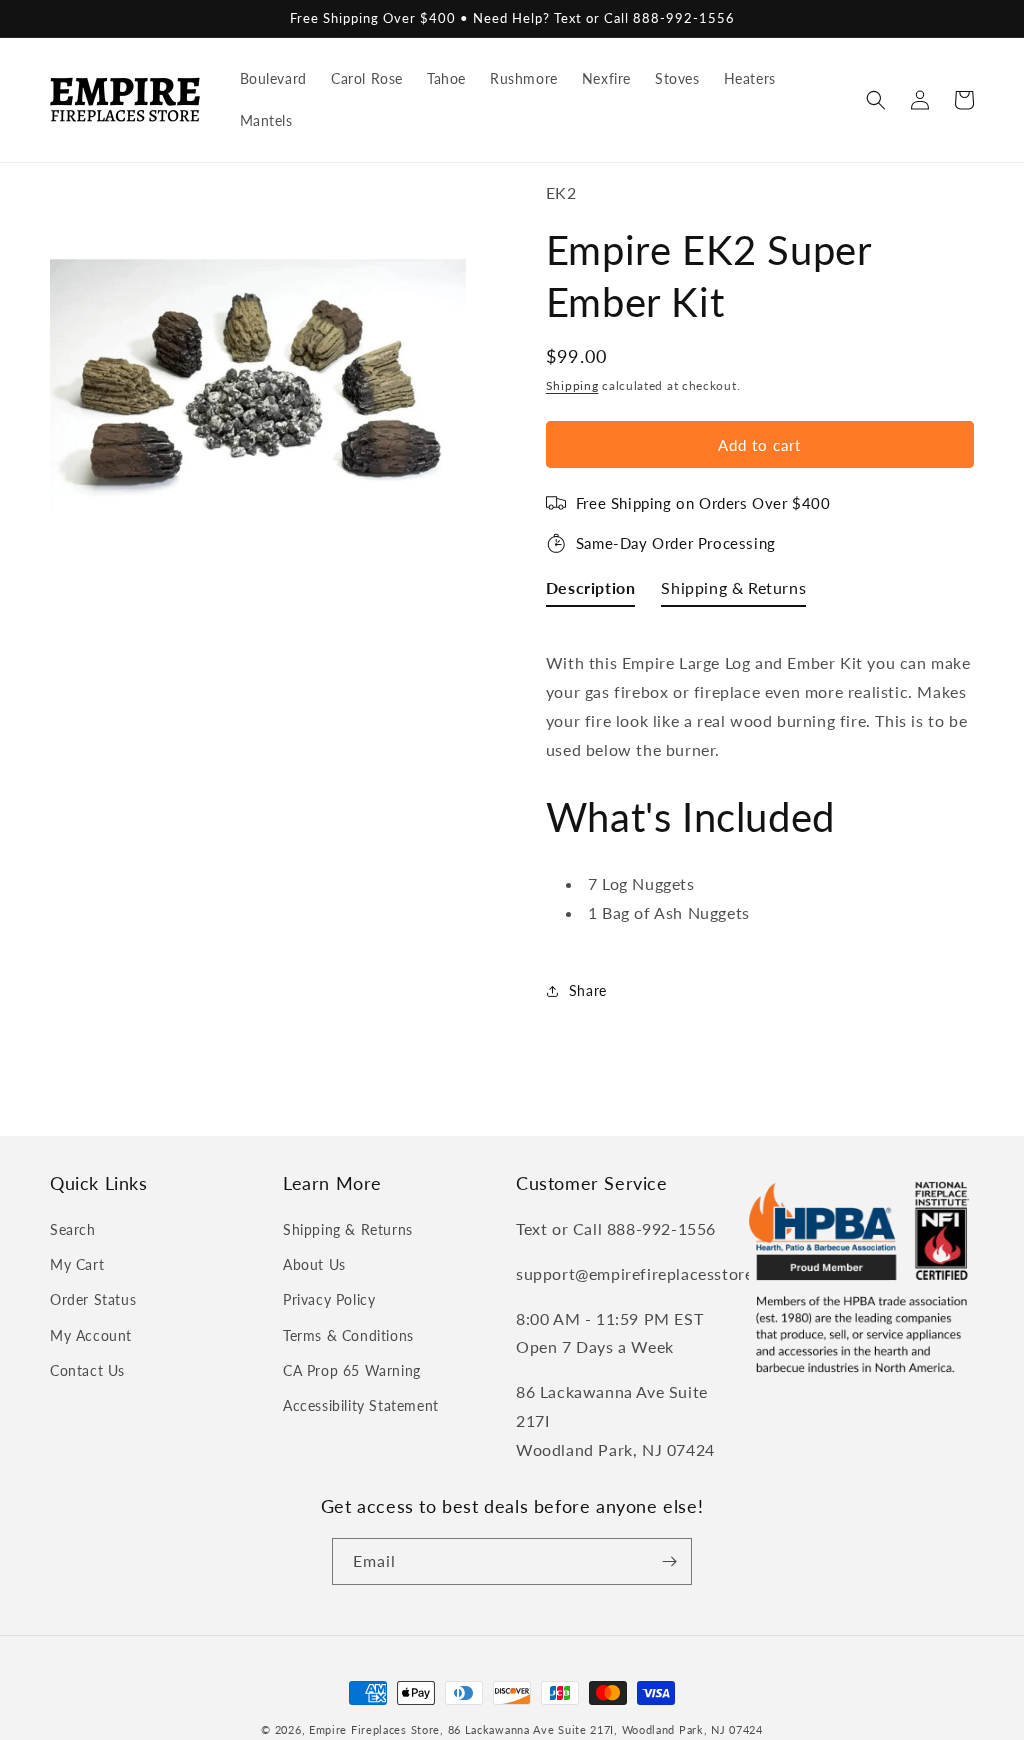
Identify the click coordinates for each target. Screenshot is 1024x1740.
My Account (91, 1335)
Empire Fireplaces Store (374, 1729)
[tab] (591, 592)
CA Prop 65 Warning (352, 1370)
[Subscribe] (669, 1561)
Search (73, 1229)
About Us (314, 1264)
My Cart (77, 1264)
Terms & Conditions (348, 1335)
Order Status (93, 1299)
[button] (876, 100)
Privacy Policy (329, 1299)
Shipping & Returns (348, 1229)
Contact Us (87, 1370)
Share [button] (588, 990)
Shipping (572, 385)
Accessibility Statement (361, 1405)
